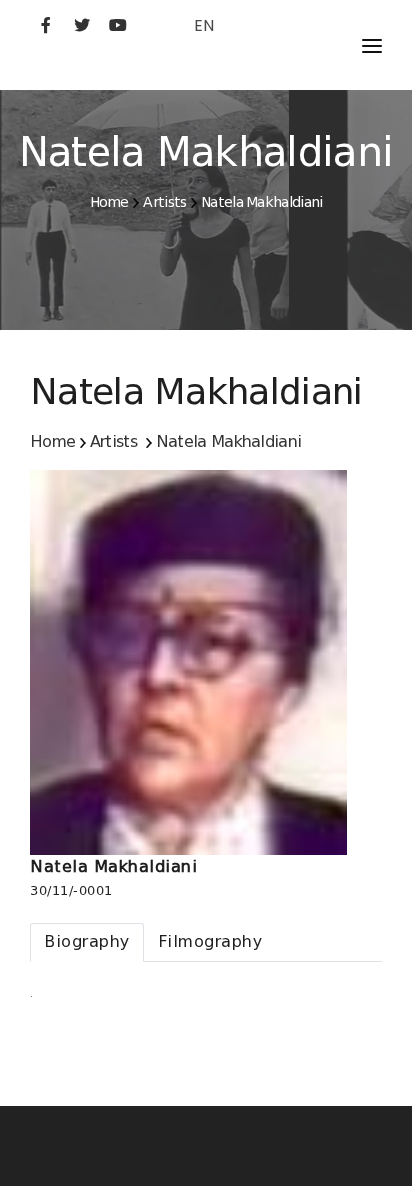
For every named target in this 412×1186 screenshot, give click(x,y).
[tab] (87, 942)
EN (204, 25)
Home (109, 202)
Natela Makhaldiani (261, 202)
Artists (164, 202)
